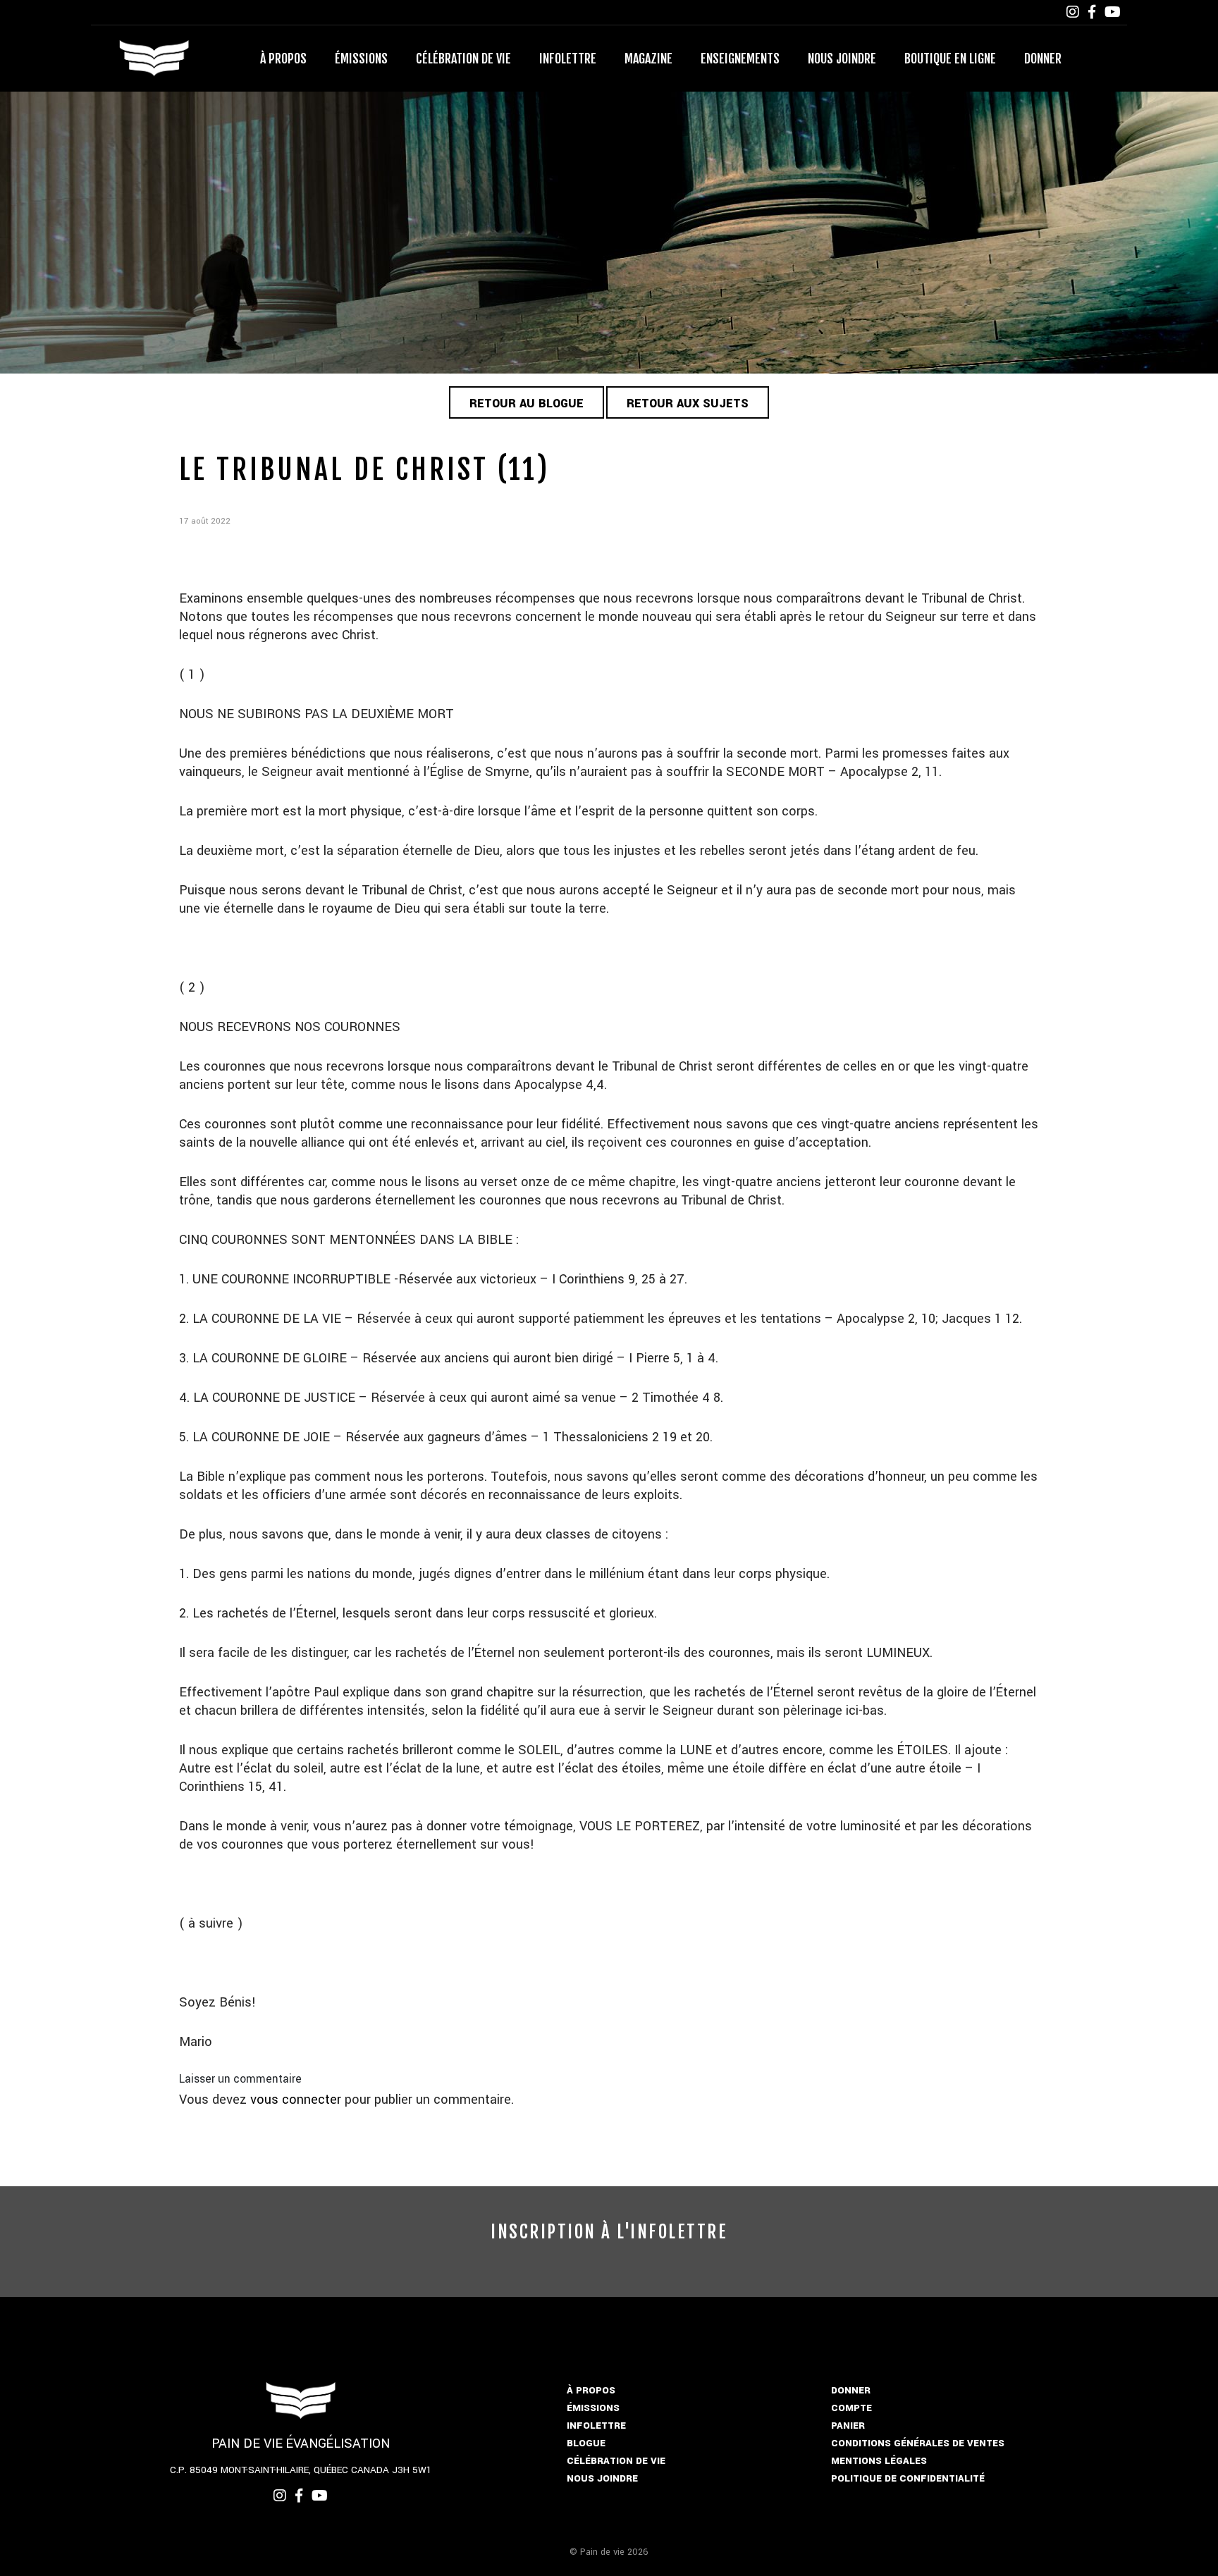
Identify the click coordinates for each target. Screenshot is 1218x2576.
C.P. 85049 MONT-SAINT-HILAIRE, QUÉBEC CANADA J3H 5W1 (301, 2470)
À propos (283, 58)
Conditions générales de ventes (918, 2443)
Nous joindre (842, 58)
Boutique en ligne (950, 58)
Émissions (361, 58)
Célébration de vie (463, 58)
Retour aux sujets (688, 403)
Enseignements (740, 58)
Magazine (648, 58)
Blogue (586, 2443)
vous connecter (296, 2100)
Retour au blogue (527, 403)
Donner (1043, 58)
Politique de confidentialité (908, 2478)
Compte (851, 2408)
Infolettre (568, 58)
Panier (848, 2426)
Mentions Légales (879, 2461)
